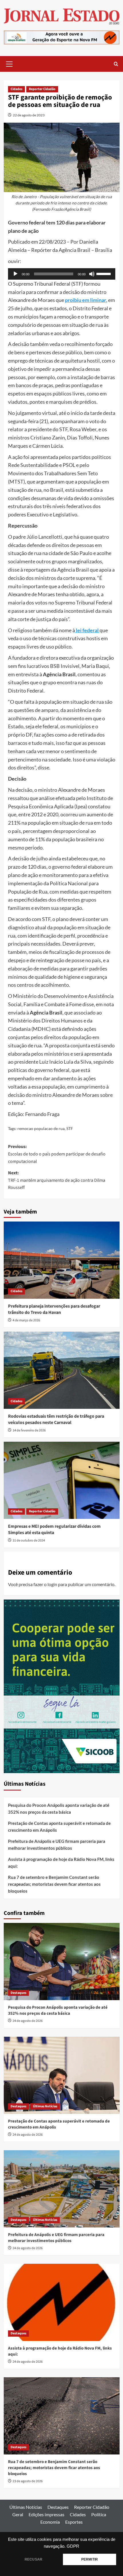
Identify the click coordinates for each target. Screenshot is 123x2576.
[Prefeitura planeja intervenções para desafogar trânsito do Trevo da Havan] (62, 1260)
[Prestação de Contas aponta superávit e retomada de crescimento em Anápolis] (62, 2075)
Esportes (74, 2522)
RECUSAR (33, 2559)
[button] (9, 63)
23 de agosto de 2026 (28, 2481)
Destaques (18, 1993)
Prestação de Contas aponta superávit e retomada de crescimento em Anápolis (59, 1827)
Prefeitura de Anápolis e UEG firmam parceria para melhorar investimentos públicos (57, 1845)
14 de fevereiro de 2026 (29, 1430)
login (52, 1584)
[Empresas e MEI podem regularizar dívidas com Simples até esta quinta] (62, 1480)
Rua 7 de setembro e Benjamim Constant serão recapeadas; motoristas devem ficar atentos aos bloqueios (54, 1884)
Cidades (16, 89)
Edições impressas (46, 2514)
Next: (57, 1180)
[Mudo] (92, 274)
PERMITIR (90, 2559)
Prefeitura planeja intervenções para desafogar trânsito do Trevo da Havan (54, 1309)
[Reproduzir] (15, 274)
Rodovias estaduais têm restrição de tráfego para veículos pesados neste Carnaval (56, 1419)
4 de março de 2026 (26, 1320)
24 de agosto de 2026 (28, 2021)
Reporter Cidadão (42, 89)
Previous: (57, 1154)
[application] (62, 274)
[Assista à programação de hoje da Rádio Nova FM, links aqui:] (62, 2302)
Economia (50, 2522)
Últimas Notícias (45, 2106)
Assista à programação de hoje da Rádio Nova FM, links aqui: (61, 1863)
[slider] (104, 273)
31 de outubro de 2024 (29, 1540)
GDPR (73, 2546)
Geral (18, 2514)
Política (99, 2514)
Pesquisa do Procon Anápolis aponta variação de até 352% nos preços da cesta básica (59, 1809)
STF (70, 1128)
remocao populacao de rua (41, 1128)
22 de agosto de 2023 (29, 115)
